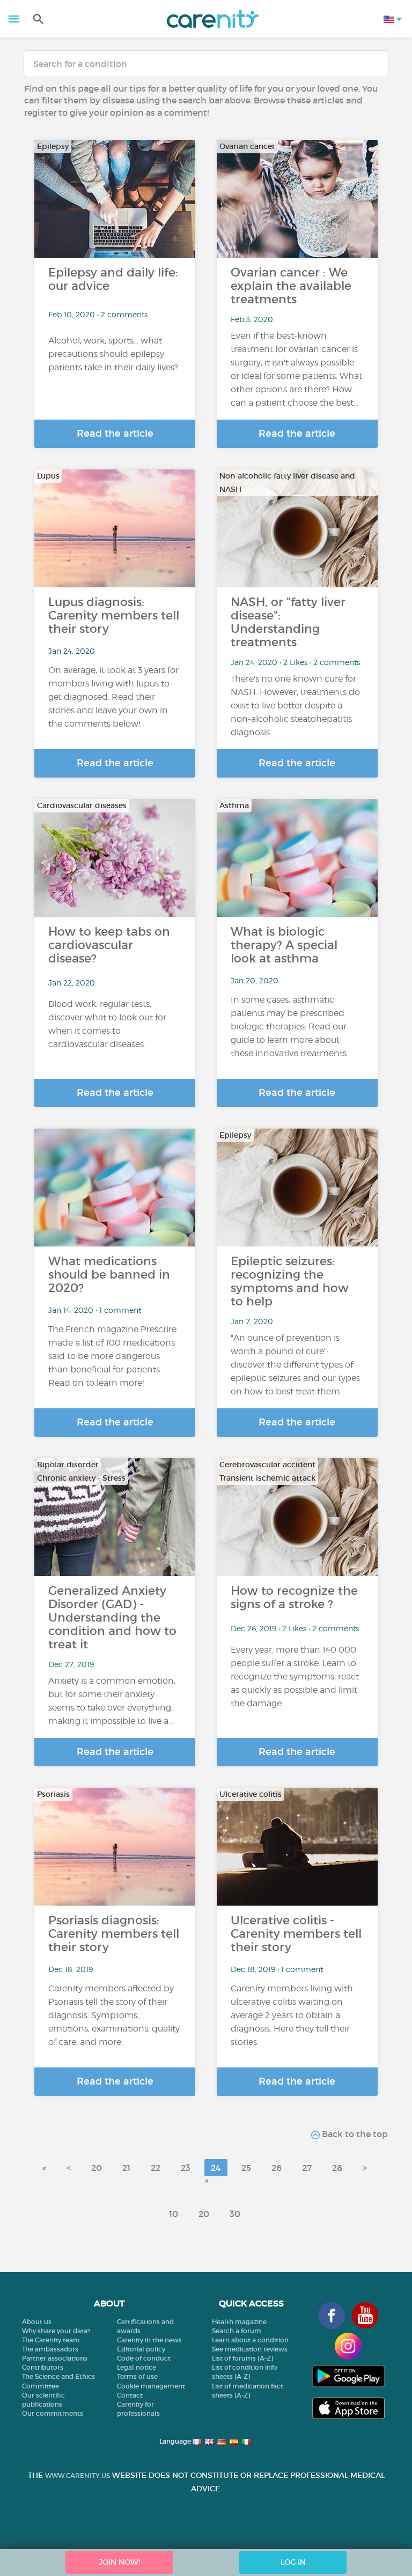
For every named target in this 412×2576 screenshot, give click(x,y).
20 (97, 2168)
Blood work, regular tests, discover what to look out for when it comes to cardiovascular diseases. (107, 1024)
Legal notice (137, 2367)
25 (246, 2168)
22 (156, 2168)
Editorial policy (141, 2349)
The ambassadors (50, 2349)
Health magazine (239, 2322)
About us (37, 2322)
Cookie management (151, 2386)
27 (307, 2168)
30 (235, 2214)
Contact (130, 2395)
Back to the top (354, 2134)
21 (126, 2168)
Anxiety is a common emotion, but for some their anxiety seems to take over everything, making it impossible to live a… (112, 1701)
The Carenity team (51, 2340)
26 (277, 2168)
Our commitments (53, 2413)
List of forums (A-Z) (242, 2358)
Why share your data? (56, 2331)
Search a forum (237, 2331)
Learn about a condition (250, 2340)
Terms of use (137, 2376)
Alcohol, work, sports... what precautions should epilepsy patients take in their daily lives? (113, 354)
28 (337, 2168)
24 (216, 2168)
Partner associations (55, 2358)
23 (186, 2168)
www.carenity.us (78, 2476)
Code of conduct (144, 2358)
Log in (293, 2562)
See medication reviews (250, 2349)
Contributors (43, 2367)
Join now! (119, 2562)
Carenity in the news (149, 2340)
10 (174, 2214)
